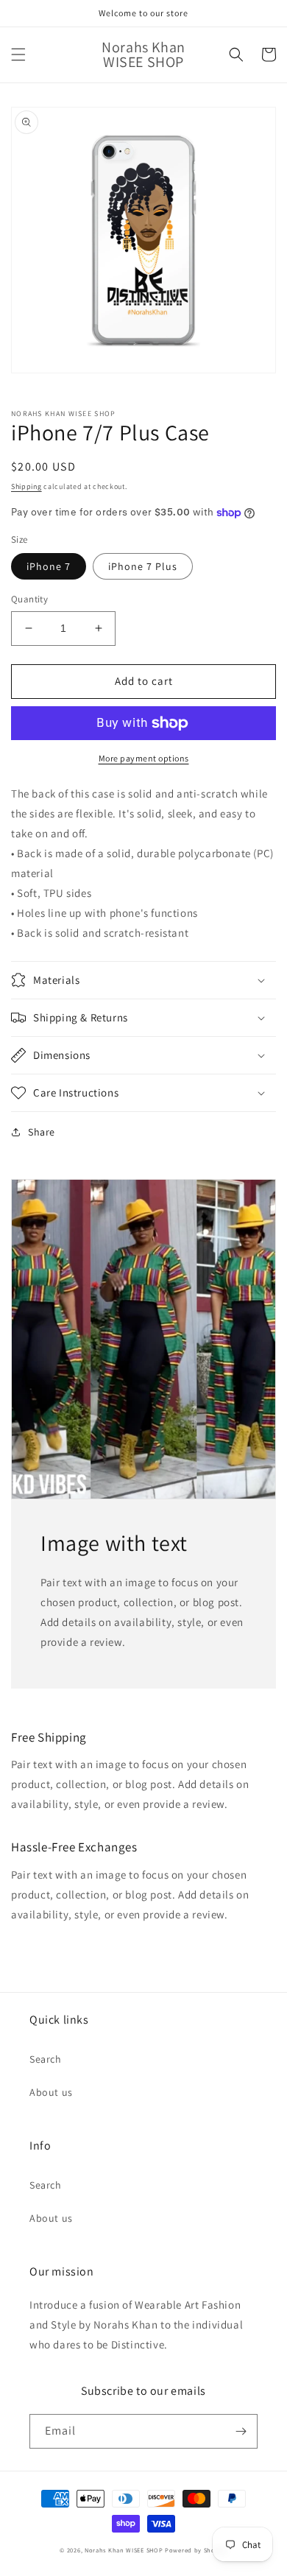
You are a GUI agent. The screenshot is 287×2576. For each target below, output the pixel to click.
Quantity (29, 599)
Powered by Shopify (196, 2550)
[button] (18, 54)
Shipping (26, 486)
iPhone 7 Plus (143, 566)
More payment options (144, 758)
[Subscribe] (241, 2431)
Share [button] (42, 1132)
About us (51, 2092)
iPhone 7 (49, 566)
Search (46, 2059)
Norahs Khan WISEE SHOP (124, 2550)
